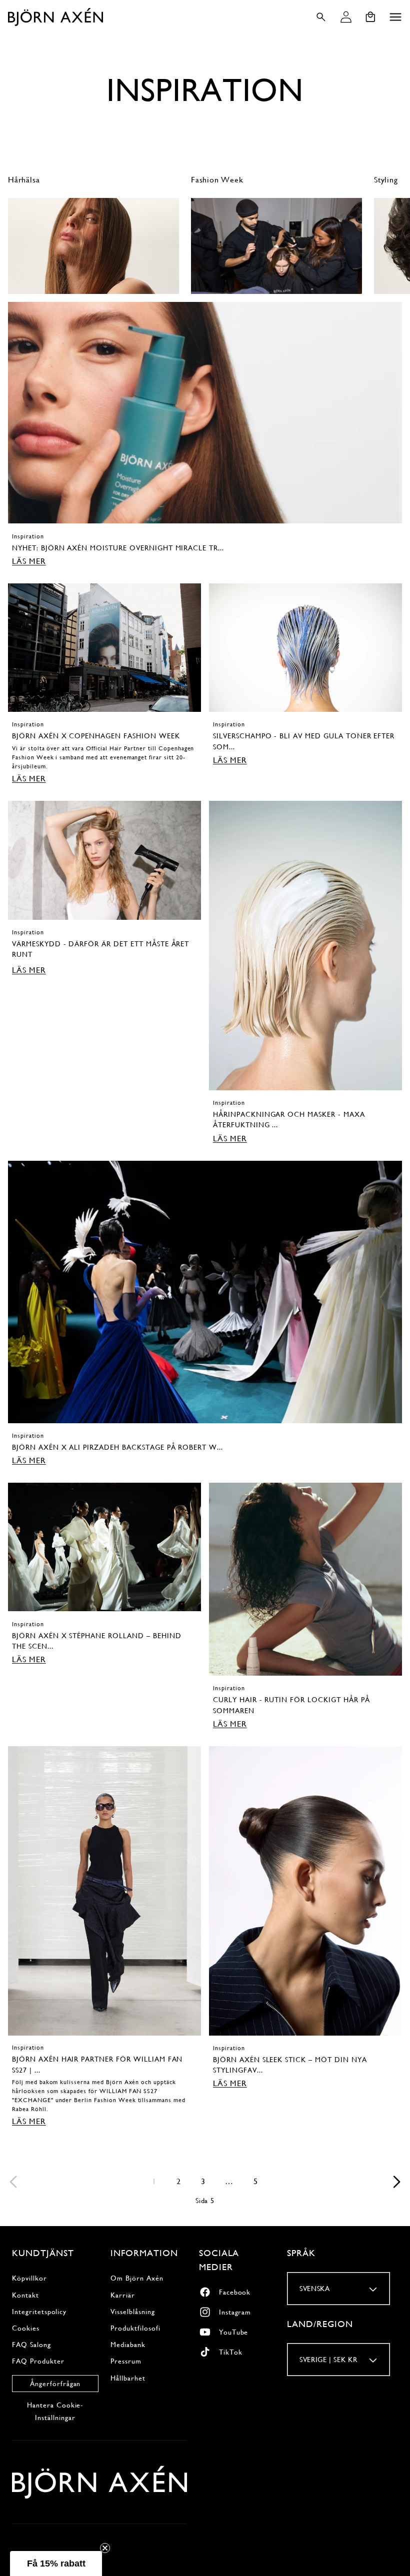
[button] (395, 17)
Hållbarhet (128, 2378)
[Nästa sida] (396, 2182)
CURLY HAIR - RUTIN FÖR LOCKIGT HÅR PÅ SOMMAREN (291, 1705)
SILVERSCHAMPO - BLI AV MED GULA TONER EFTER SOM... (304, 741)
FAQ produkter (38, 2361)
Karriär (123, 2295)
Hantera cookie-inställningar (55, 2411)
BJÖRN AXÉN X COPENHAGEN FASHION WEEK (96, 736)
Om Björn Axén (137, 2278)
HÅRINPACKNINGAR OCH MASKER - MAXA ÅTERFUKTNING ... (289, 1120)
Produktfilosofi (135, 2328)
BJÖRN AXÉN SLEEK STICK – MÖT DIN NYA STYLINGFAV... (290, 2065)
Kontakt (25, 2295)
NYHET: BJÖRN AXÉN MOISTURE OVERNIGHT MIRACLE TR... (118, 548)
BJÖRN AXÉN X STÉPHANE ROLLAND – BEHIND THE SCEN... (96, 1641)
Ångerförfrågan (55, 2384)
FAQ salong (31, 2345)
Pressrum (126, 2361)
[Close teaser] (105, 2548)
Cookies (26, 2328)
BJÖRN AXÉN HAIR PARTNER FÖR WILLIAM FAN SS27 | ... (97, 2064)
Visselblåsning (132, 2312)
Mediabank (128, 2345)
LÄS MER (29, 561)
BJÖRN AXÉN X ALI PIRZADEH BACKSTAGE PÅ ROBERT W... (117, 1447)
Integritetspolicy (39, 2312)
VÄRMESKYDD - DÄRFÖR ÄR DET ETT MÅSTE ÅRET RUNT (100, 949)
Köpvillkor (29, 2278)
